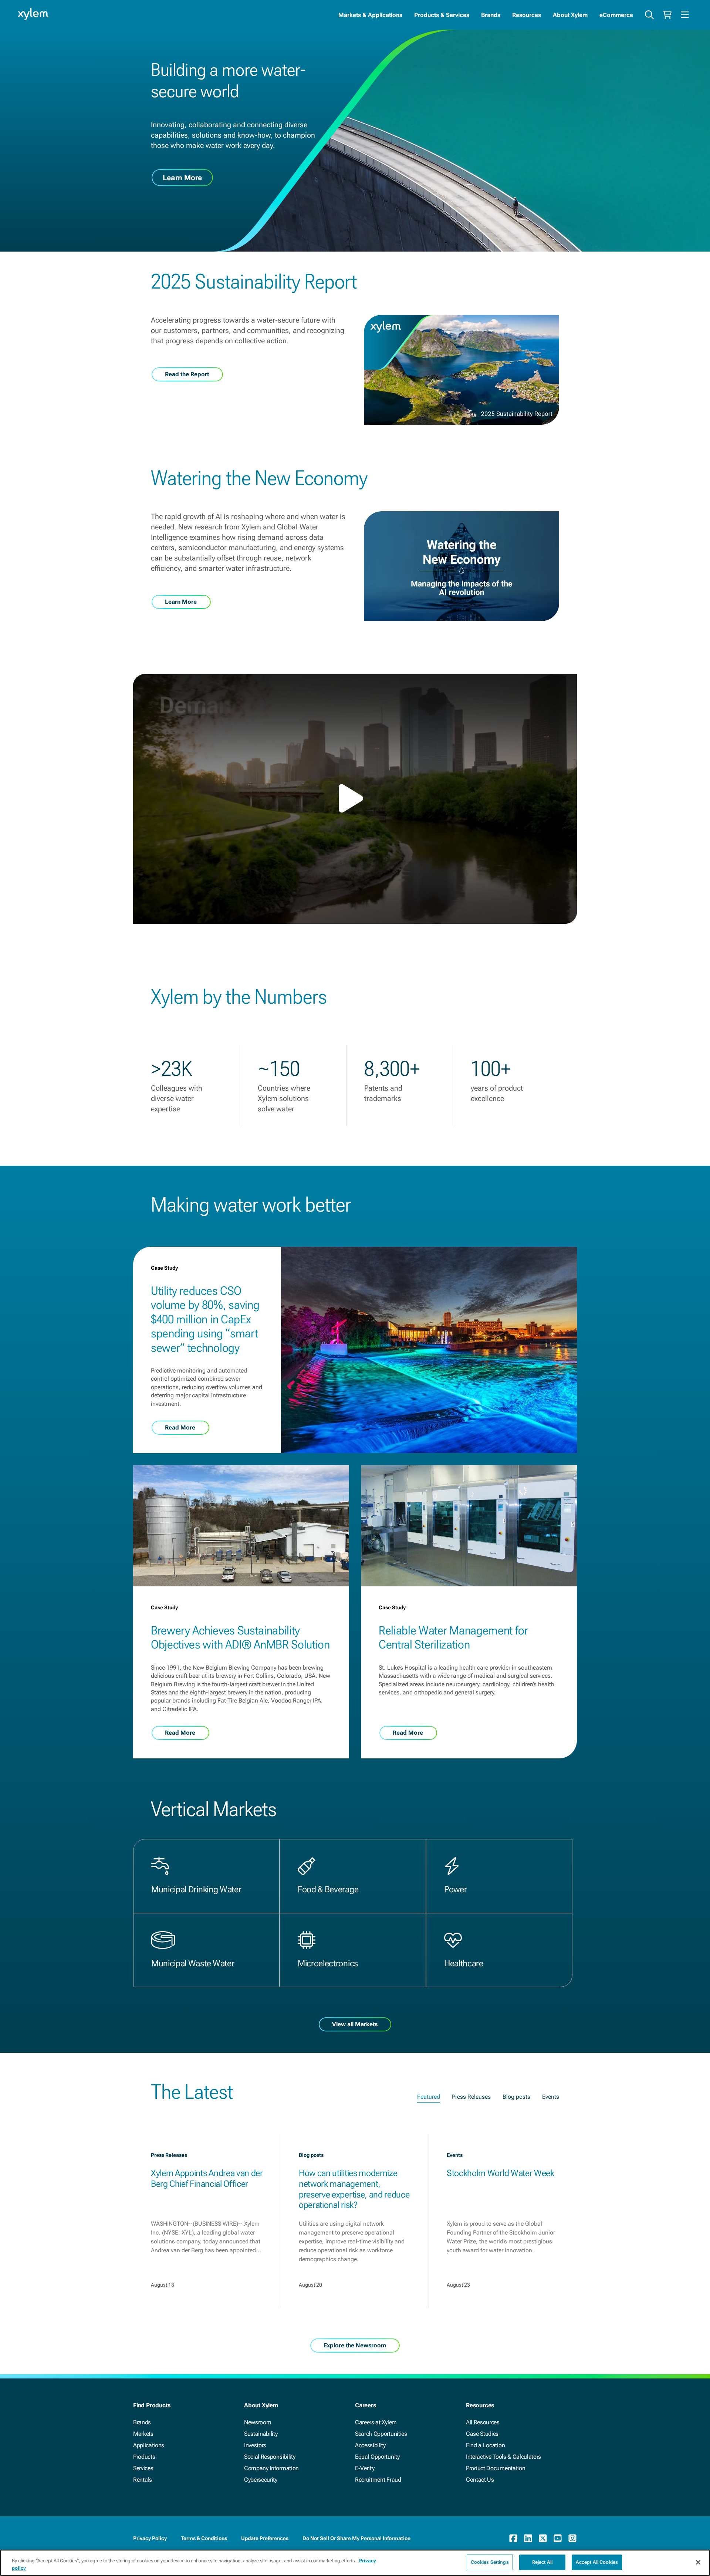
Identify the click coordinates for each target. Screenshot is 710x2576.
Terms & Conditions (204, 2538)
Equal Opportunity (377, 2457)
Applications (149, 2445)
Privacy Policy (150, 2538)
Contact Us (480, 2480)
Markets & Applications (370, 15)
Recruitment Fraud (378, 2480)
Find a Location (485, 2445)
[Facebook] (513, 2538)
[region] (355, 2563)
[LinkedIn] (528, 2538)
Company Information (271, 2468)
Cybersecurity (261, 2480)
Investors (255, 2445)
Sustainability (261, 2434)
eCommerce (616, 15)
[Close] (698, 2562)
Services (143, 2468)
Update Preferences (265, 2538)
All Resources (483, 2422)
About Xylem (570, 15)
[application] (355, 799)
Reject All (542, 2562)
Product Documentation (496, 2468)
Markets (143, 2434)
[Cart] (667, 15)
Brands (491, 15)
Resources (527, 15)
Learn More (182, 178)
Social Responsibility (270, 2457)
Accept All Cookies (597, 2562)
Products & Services (442, 15)
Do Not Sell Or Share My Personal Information (356, 2538)
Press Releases (471, 2097)
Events (551, 2097)
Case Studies (482, 2434)
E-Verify (365, 2468)
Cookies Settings (490, 2562)
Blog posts (516, 2097)
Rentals (143, 2480)
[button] (355, 798)
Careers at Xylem (376, 2422)
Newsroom (258, 2422)
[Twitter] (543, 2538)
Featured (429, 2097)
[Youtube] (558, 2538)
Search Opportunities (381, 2434)
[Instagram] (572, 2538)
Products (144, 2457)
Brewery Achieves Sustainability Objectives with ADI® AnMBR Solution (240, 1637)
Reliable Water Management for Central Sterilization (453, 1637)
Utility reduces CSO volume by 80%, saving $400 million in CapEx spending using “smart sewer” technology (205, 1319)
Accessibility (370, 2445)
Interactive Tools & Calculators (503, 2457)
